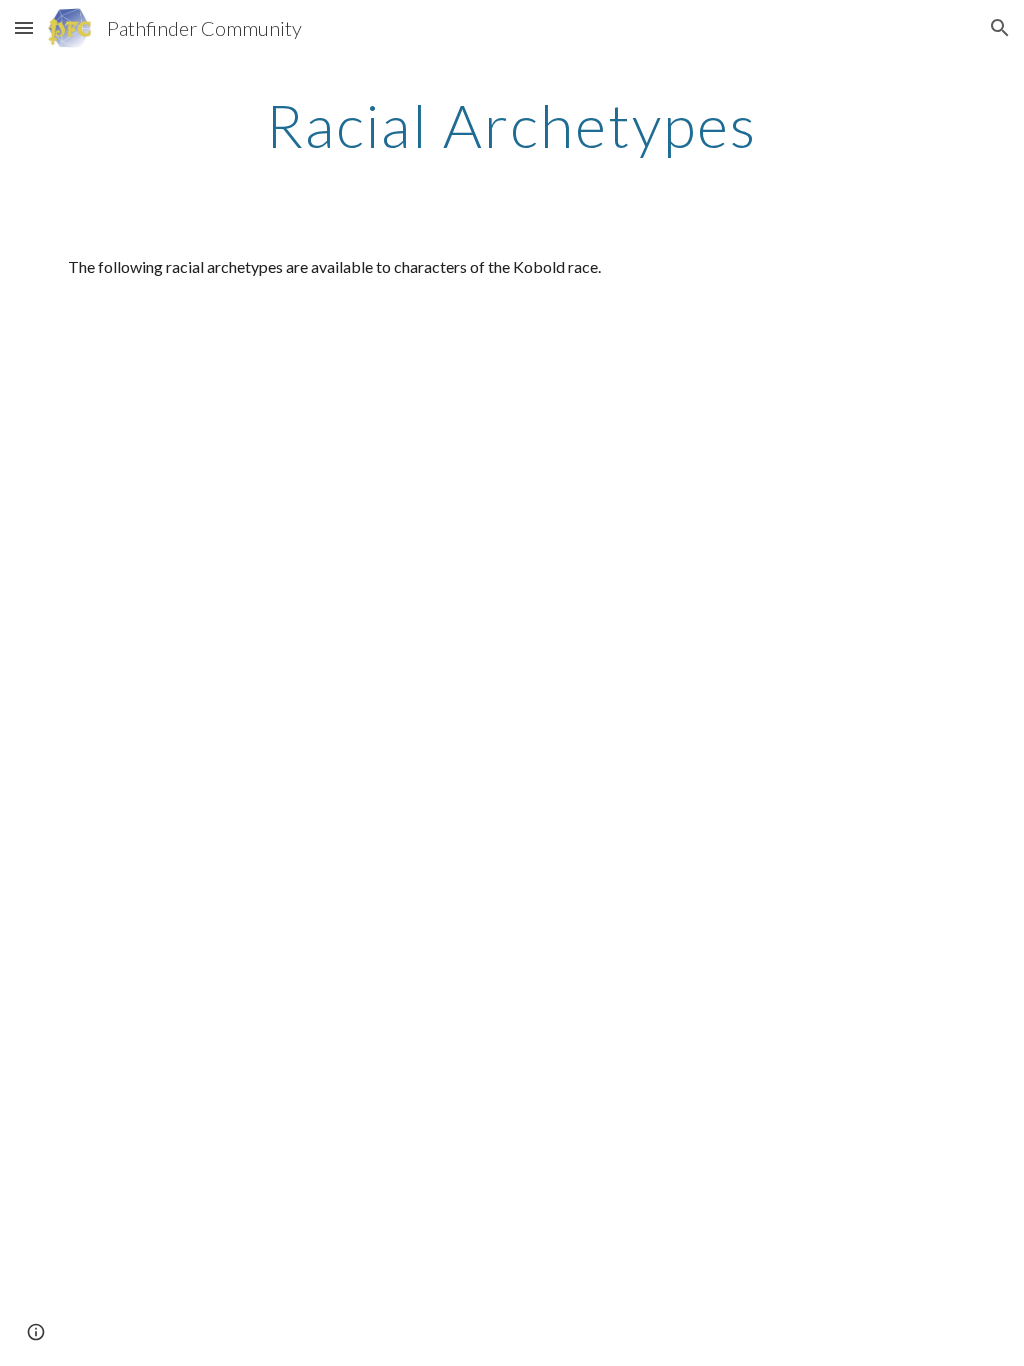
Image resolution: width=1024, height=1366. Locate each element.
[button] (24, 27)
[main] (511, 125)
